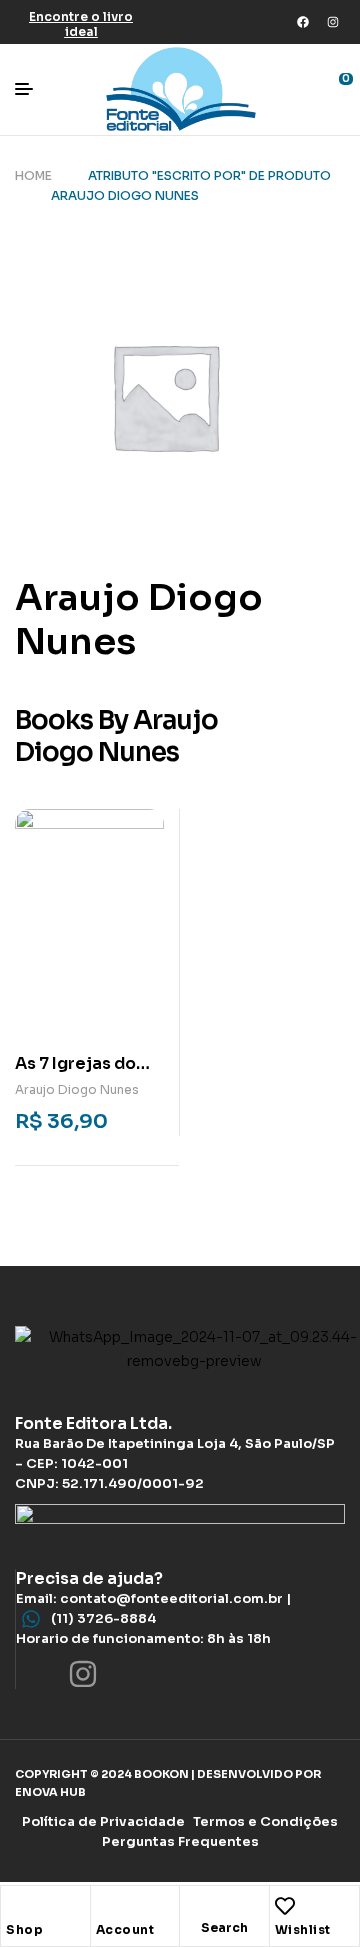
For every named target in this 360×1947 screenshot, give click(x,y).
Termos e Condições (265, 1821)
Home (33, 175)
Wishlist (303, 1929)
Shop (24, 1929)
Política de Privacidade (103, 1821)
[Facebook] (303, 22)
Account (125, 1929)
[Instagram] (333, 22)
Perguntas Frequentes (180, 1841)
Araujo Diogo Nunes (77, 1089)
